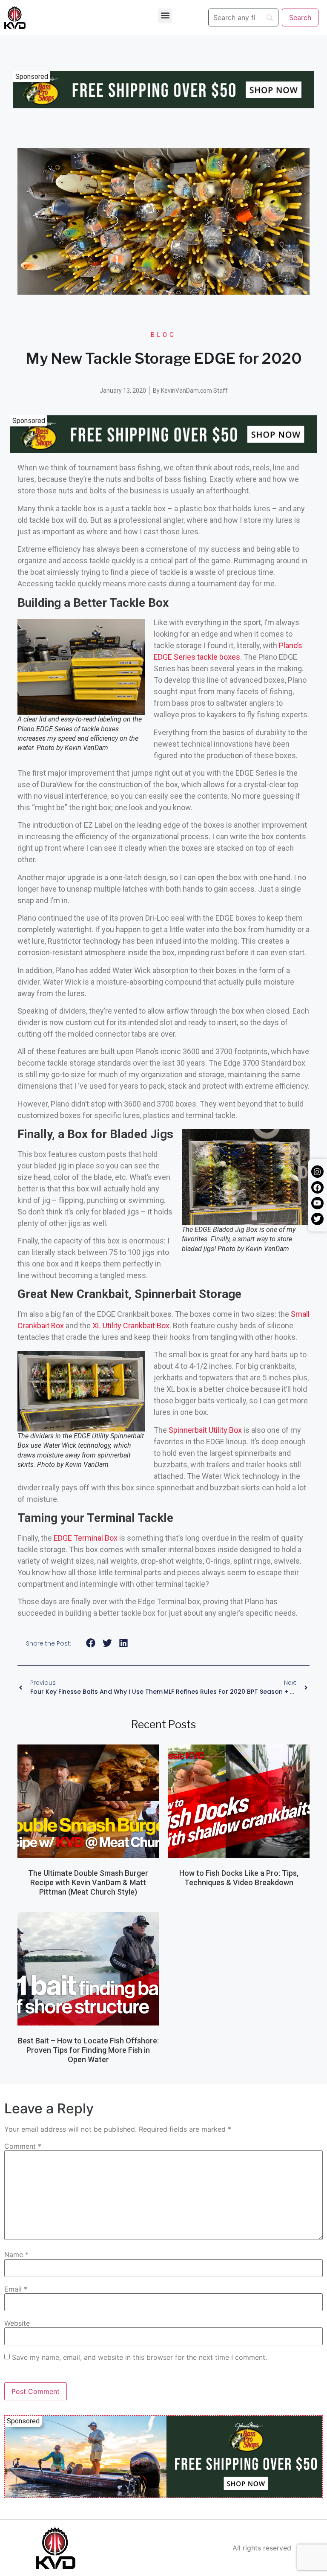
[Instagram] (317, 1172)
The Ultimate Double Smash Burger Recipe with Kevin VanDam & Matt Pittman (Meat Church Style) (88, 1882)
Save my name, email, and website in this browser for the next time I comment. (139, 2357)
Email (16, 2289)
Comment (23, 2146)
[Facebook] (317, 1187)
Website (17, 2323)
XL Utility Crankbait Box (131, 1326)
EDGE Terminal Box (86, 1538)
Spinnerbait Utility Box (205, 1430)
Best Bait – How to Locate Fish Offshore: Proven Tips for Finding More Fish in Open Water (88, 2050)
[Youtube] (317, 1203)
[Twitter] (317, 1219)
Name (16, 2254)
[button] (165, 16)
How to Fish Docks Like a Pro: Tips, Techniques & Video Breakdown (239, 1878)
